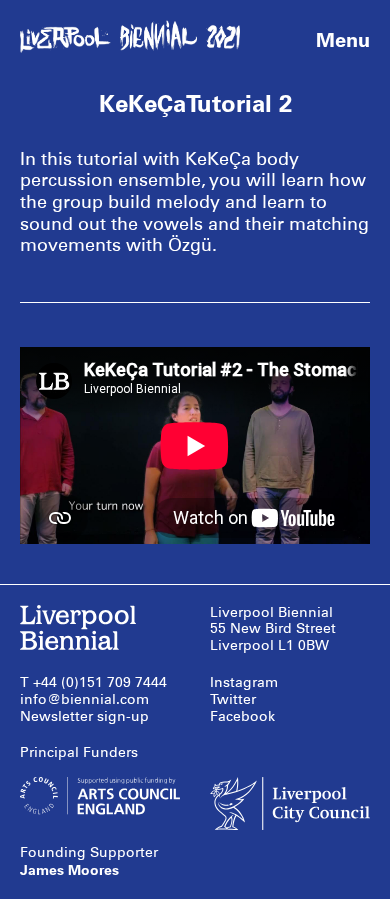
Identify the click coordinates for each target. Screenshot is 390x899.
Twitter (233, 699)
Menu (343, 40)
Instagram (244, 682)
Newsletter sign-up (84, 716)
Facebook (242, 716)
